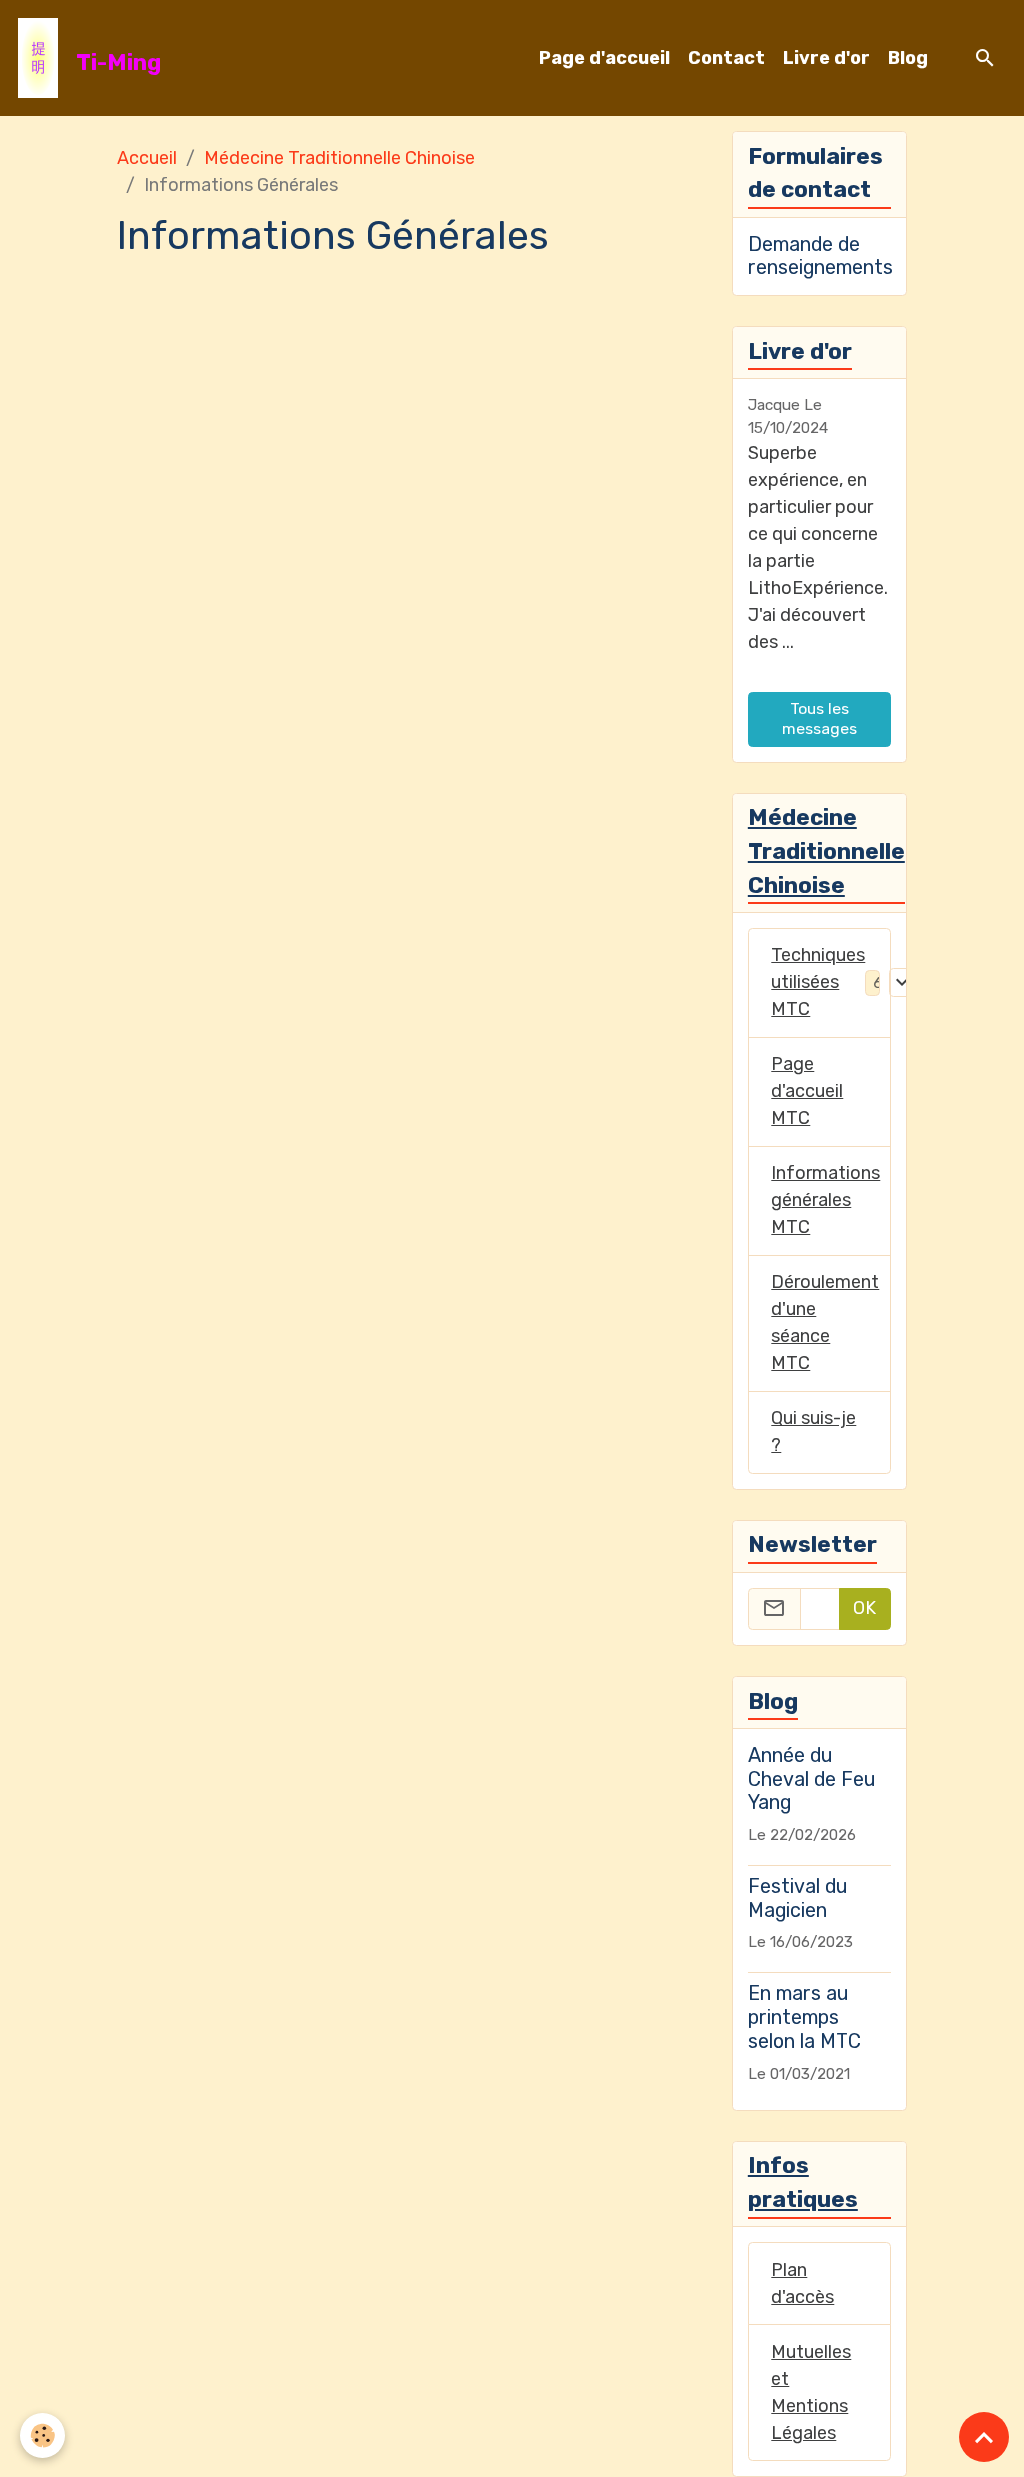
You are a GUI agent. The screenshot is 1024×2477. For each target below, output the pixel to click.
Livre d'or (826, 58)
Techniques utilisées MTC (818, 982)
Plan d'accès (802, 2283)
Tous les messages (819, 718)
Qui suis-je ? (813, 1431)
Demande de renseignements (820, 256)
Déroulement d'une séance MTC (825, 1322)
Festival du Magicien (797, 1898)
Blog (908, 58)
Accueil (147, 158)
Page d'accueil (604, 58)
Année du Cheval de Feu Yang (811, 1779)
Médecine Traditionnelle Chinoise (339, 158)
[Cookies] (42, 2435)
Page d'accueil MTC (807, 1091)
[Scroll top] (984, 2437)
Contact (726, 58)
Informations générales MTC (825, 1200)
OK (864, 1608)
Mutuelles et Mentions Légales (811, 2392)
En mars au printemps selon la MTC (804, 2017)
